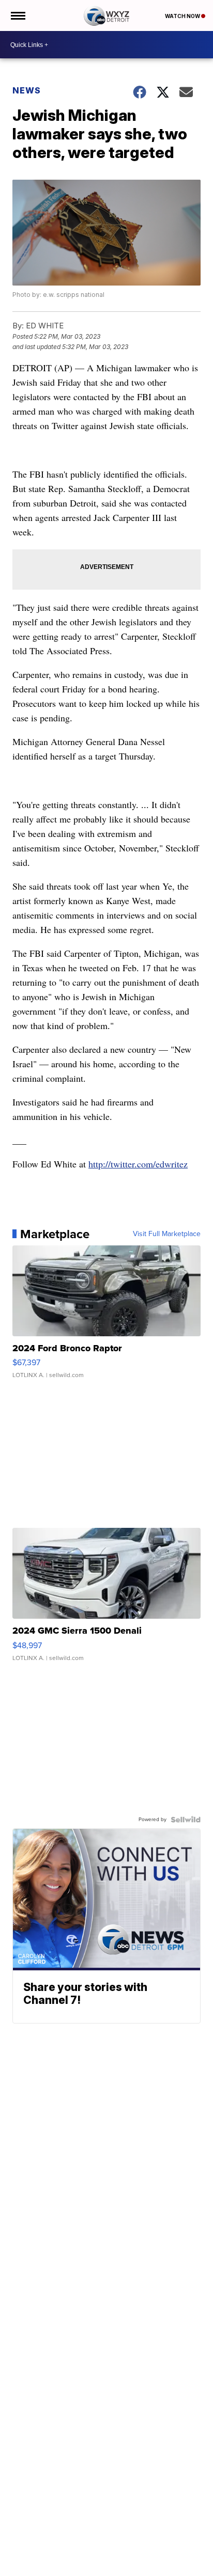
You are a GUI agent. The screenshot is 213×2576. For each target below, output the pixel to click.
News (27, 90)
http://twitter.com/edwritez (138, 1164)
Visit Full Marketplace (167, 1234)
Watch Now (183, 16)
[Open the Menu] (17, 15)
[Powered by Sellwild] (186, 1820)
